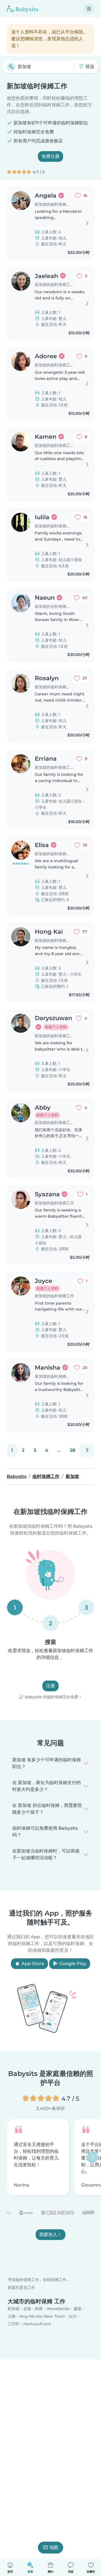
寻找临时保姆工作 (23, 2280)
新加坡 (13, 2309)
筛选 (89, 67)
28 (73, 1450)
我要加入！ (50, 2235)
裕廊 (39, 2309)
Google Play (72, 1964)
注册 (50, 1686)
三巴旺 (13, 2324)
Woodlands (58, 2309)
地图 (54, 2547)
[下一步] (87, 1450)
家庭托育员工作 (21, 2287)
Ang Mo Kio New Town (42, 2316)
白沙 (73, 2316)
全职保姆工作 (55, 2280)
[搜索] (11, 67)
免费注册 (50, 156)
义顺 (12, 2316)
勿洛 (27, 2309)
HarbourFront (37, 2324)
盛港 (77, 2309)
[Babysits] (22, 9)
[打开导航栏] (89, 9)
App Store (32, 1964)
